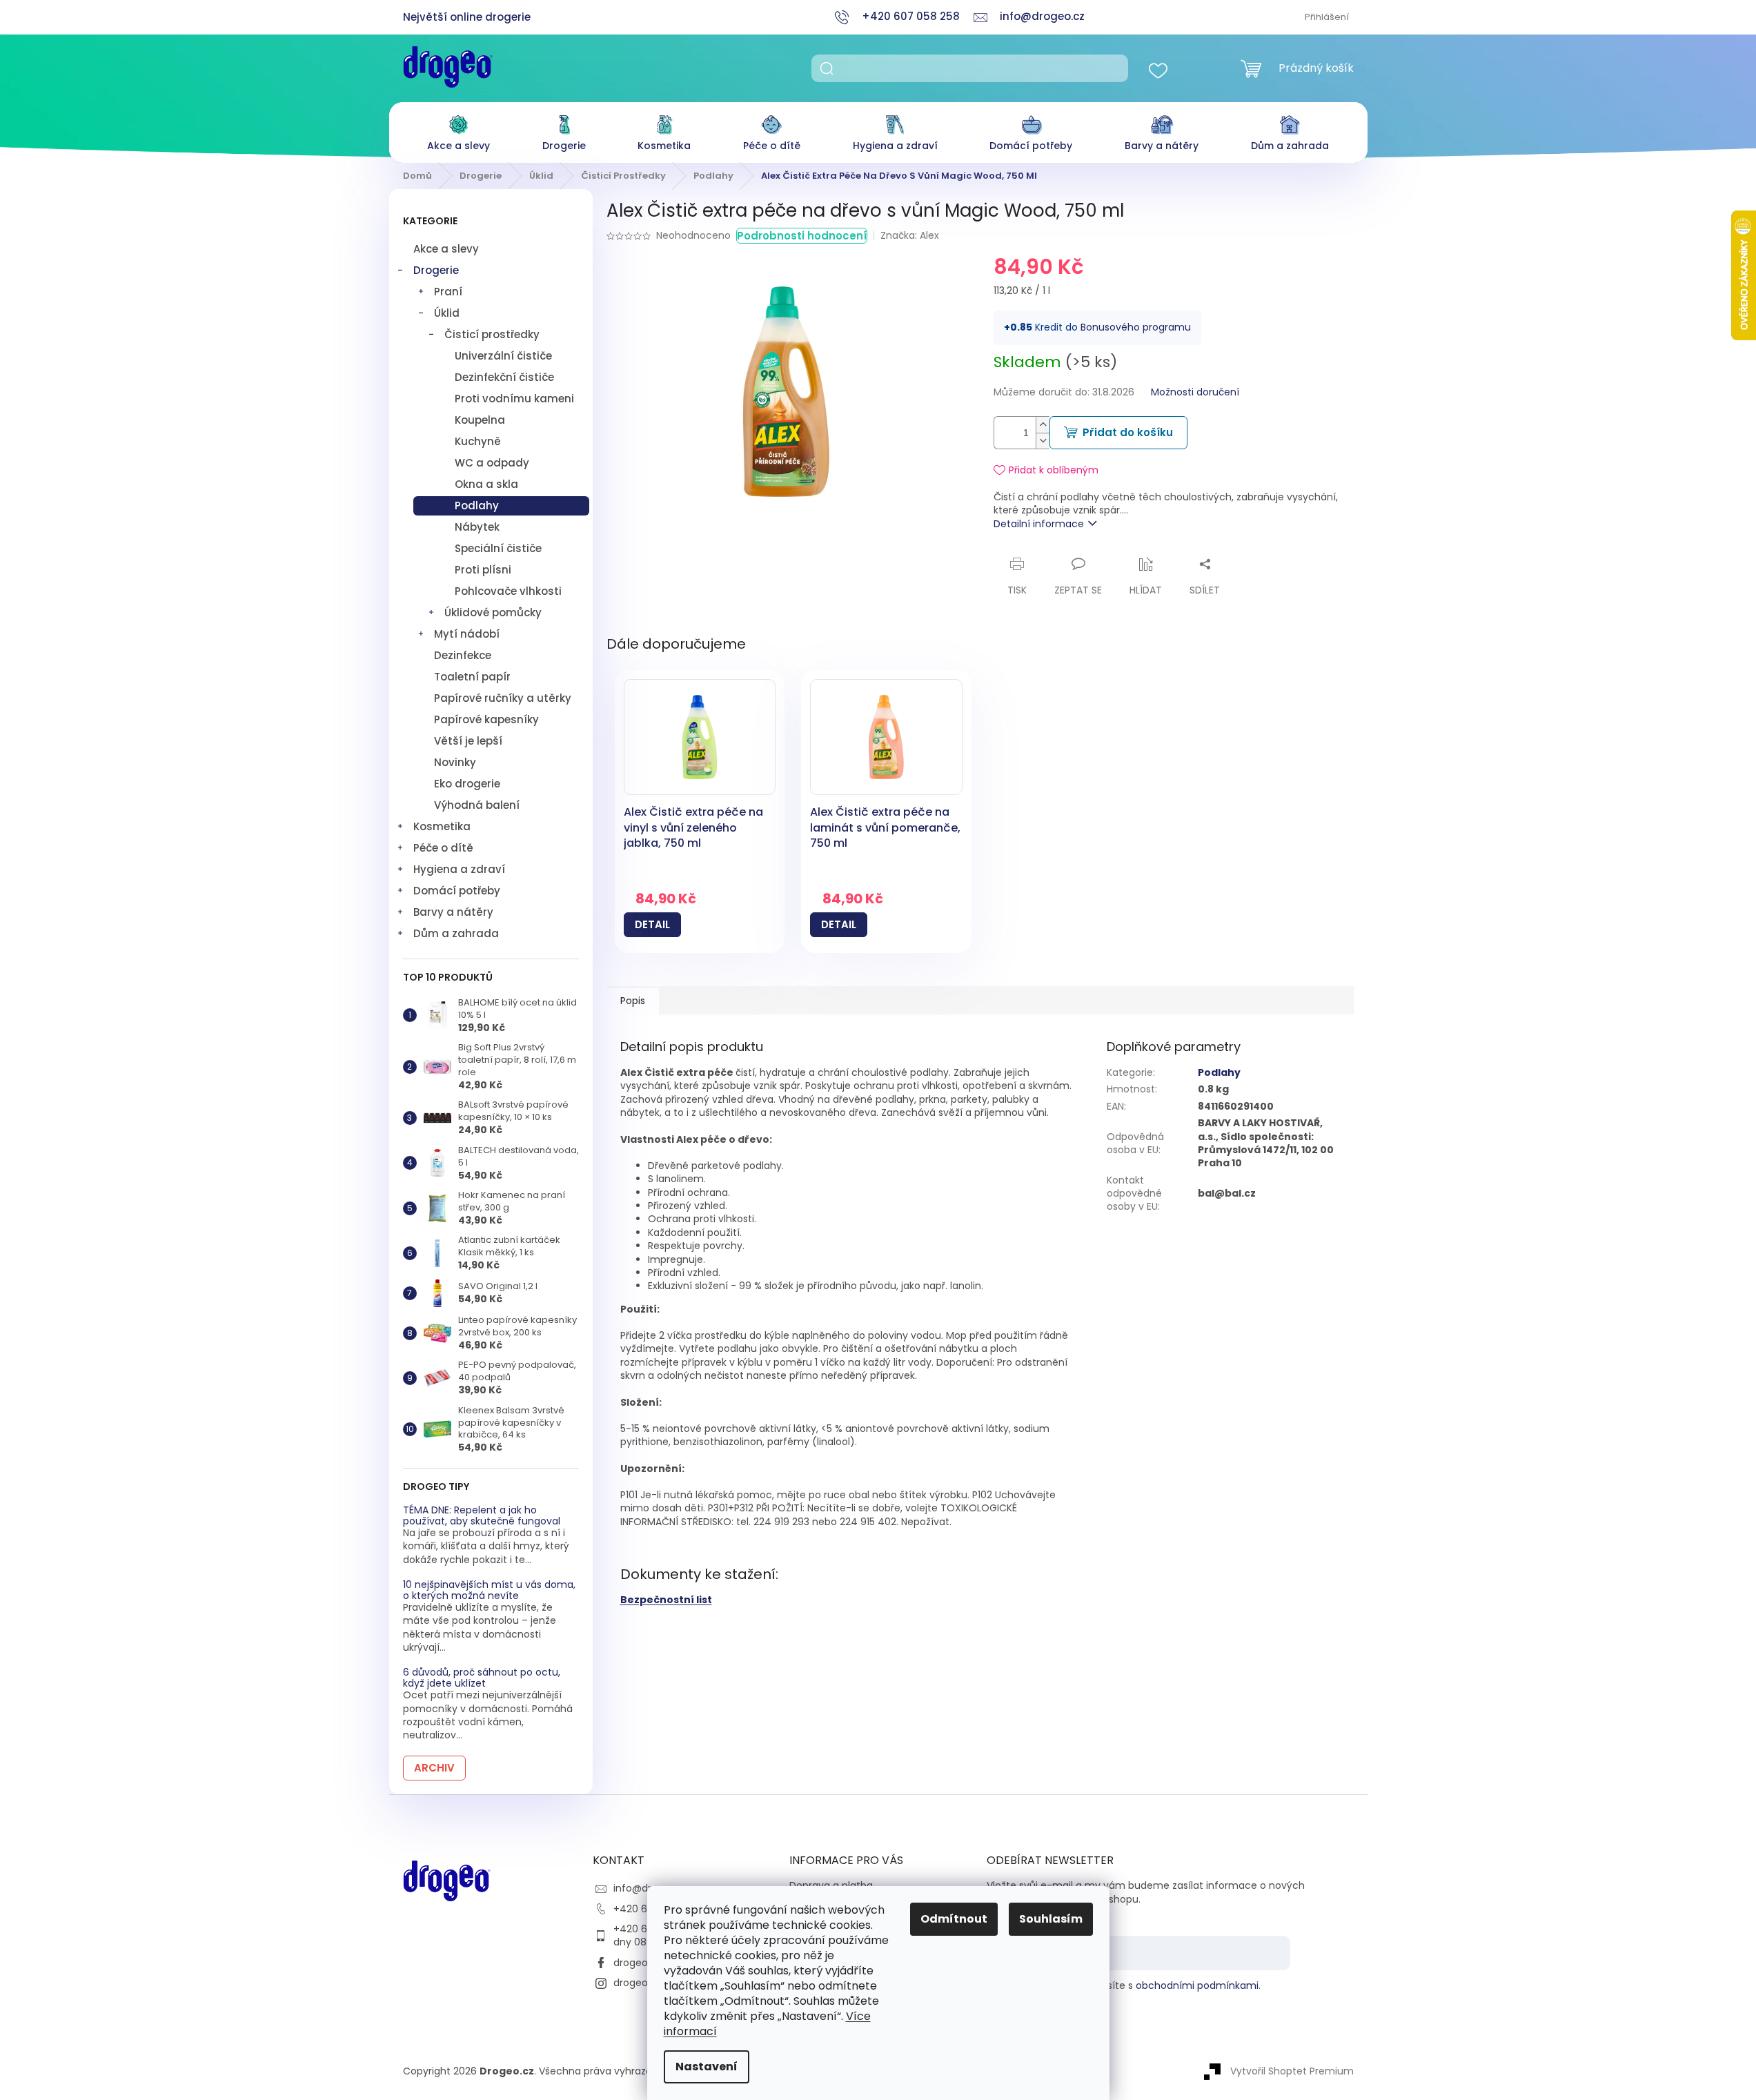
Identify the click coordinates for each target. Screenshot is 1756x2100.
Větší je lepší (468, 741)
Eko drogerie (467, 784)
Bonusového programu (1136, 327)
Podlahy (477, 506)
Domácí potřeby (457, 891)
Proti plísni (483, 570)
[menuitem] (458, 129)
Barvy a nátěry (453, 912)
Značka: (910, 235)
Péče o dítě (443, 848)
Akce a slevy (446, 249)
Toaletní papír (472, 677)
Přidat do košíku (1128, 432)
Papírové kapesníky (486, 719)
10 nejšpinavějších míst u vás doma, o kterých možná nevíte (489, 1590)
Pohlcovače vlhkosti (508, 591)
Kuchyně (478, 441)
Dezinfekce (463, 655)
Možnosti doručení (1195, 392)
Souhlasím (1051, 1919)
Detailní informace (1039, 524)
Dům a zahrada (456, 933)
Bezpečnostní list (666, 1600)
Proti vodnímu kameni (514, 399)
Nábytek (477, 527)
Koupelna (480, 420)
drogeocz (636, 1963)
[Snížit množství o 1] (1043, 441)
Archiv (434, 1768)
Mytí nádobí (467, 634)
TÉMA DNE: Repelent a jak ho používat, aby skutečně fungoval (482, 1516)
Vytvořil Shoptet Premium (1292, 2071)
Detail (652, 924)
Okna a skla (486, 484)
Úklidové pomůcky (493, 612)
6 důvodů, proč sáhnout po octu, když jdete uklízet (482, 1678)
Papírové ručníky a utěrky (503, 698)
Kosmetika (442, 826)
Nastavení (707, 2067)
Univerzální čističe (503, 356)
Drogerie (436, 270)
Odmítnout (954, 1919)
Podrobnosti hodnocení (802, 236)
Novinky (455, 762)
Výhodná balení (477, 805)
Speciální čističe (498, 548)
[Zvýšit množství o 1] (1043, 425)
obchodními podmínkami (1197, 1985)
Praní (448, 292)
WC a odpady (492, 463)
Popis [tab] (633, 1001)
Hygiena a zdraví (459, 869)
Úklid (447, 313)
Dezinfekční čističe (504, 377)
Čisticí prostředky (492, 334)
